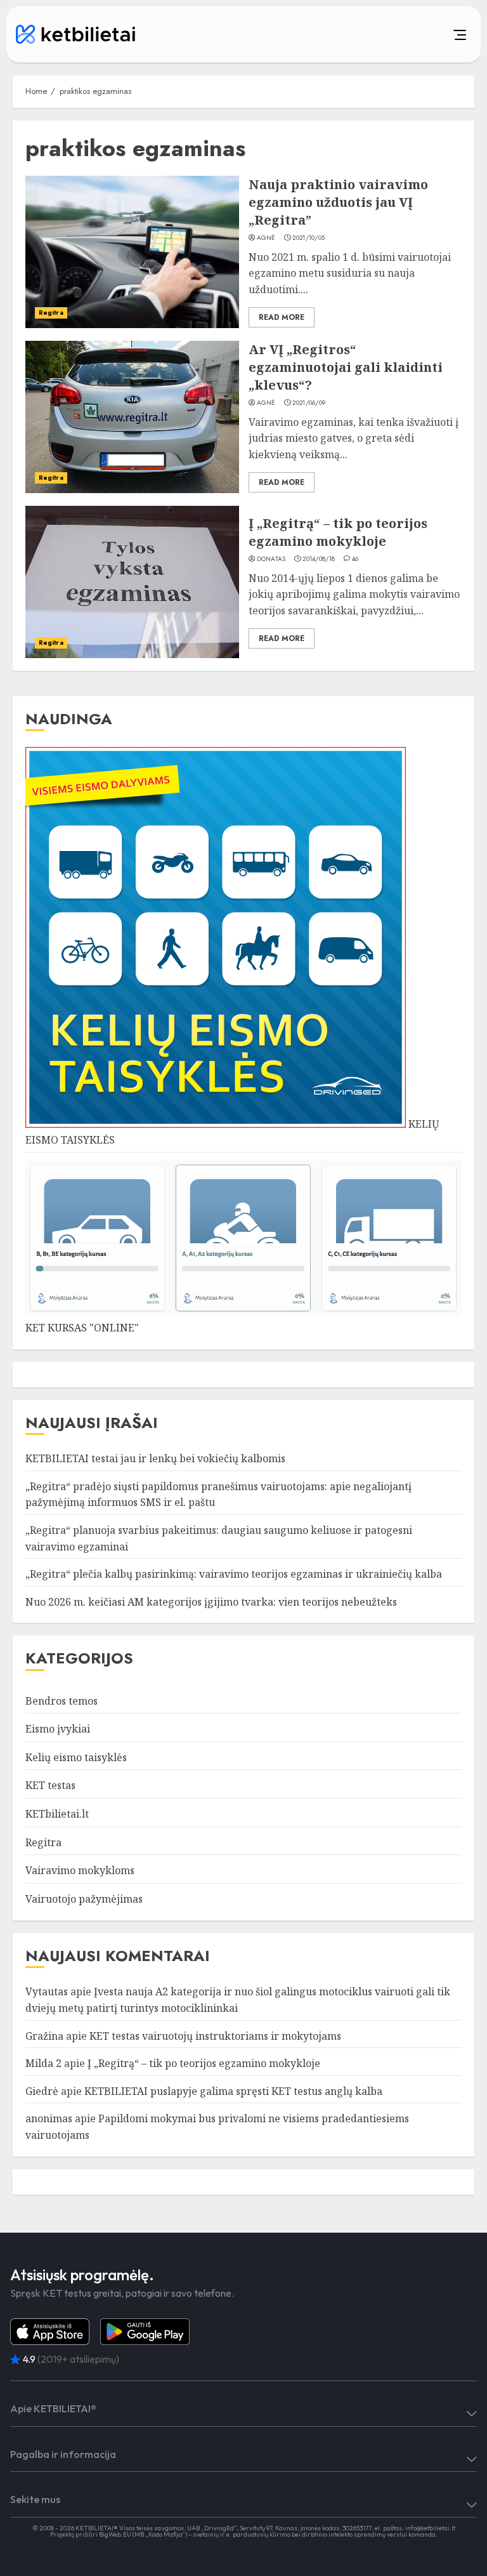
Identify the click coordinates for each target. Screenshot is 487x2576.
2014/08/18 (319, 559)
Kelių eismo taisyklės (76, 1757)
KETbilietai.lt (57, 1814)
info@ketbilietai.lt (430, 2528)
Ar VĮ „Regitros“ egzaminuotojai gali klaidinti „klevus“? (346, 367)
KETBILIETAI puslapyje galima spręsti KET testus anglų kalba (233, 2091)
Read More (282, 317)
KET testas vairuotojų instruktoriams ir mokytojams (215, 2036)
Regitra (51, 313)
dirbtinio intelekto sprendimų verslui (354, 2534)
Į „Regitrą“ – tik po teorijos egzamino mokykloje (338, 532)
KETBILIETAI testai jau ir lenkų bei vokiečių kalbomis (155, 1458)
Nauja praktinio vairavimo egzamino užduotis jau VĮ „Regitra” (338, 202)
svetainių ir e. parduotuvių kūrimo (242, 2534)
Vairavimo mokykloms (80, 1870)
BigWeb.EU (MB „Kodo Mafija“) (143, 2534)
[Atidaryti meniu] (319, 34)
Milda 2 (43, 2063)
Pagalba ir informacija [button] (63, 2454)
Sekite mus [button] (35, 2499)
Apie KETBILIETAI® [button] (53, 2408)
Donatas (271, 559)
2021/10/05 (308, 238)
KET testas (50, 1785)
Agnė (266, 238)
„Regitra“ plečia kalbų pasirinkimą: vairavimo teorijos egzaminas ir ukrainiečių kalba (234, 1574)
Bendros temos (62, 1701)
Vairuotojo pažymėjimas (84, 1899)
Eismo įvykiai (58, 1729)
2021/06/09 (309, 403)
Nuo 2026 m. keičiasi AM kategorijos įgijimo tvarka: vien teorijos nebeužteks (211, 1602)
